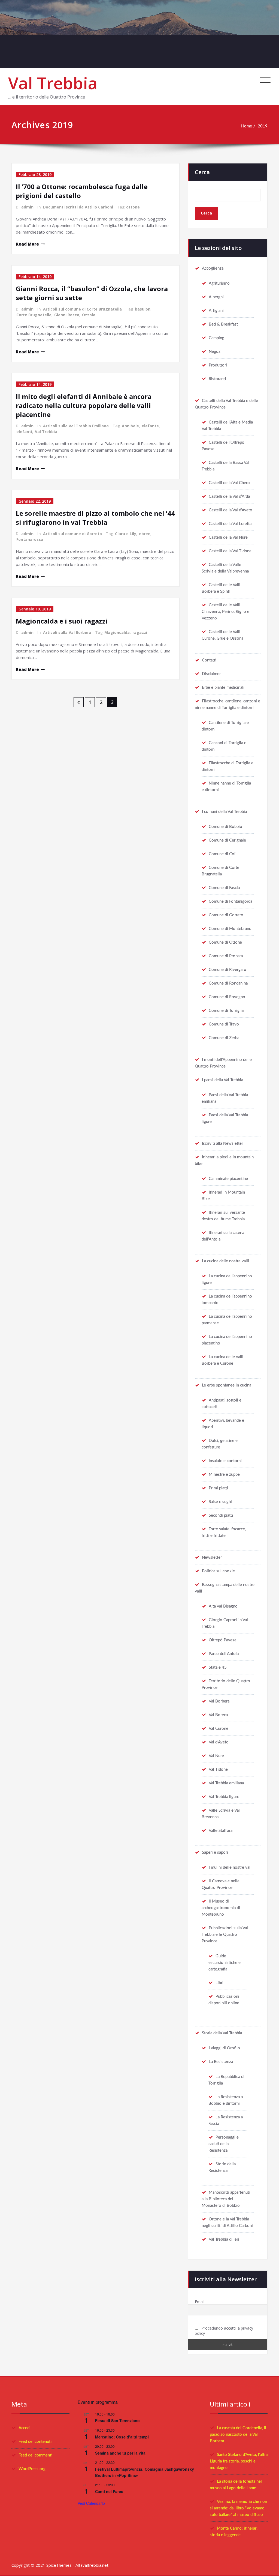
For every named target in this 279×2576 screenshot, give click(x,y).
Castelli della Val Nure (228, 537)
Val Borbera (219, 1701)
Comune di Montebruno (230, 929)
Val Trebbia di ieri (224, 2239)
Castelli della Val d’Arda (229, 497)
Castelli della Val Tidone (230, 551)
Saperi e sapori (215, 1852)
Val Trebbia (53, 83)
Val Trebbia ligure (224, 1797)
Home (247, 126)
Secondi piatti (221, 1515)
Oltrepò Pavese (223, 1640)
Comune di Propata (226, 956)
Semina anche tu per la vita (120, 2453)
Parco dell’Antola (224, 1654)
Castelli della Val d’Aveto (231, 510)
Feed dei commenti (35, 2455)
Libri (219, 1983)
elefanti (24, 432)
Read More (27, 244)
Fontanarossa (30, 539)
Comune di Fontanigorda (231, 901)
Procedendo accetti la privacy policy (224, 2331)
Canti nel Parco (109, 2491)
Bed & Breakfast (223, 324)
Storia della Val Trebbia (222, 2033)
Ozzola (89, 315)
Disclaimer (211, 674)
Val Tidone (218, 1769)
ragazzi (140, 632)
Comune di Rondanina (228, 983)
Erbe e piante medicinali (223, 688)
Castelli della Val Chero (229, 483)
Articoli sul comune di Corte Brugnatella (82, 309)
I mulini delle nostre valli (231, 1867)
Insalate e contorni (225, 1461)
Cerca (202, 172)
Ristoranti (217, 379)
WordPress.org (32, 2469)
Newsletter (212, 1557)
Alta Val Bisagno (223, 1606)
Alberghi (216, 297)
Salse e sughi (220, 1502)
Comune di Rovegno (227, 997)
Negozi (215, 352)
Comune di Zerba (224, 1038)
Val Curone (219, 1729)
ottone (133, 207)
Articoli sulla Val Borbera (67, 632)
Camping (216, 338)
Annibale (130, 426)
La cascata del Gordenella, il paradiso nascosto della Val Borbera (238, 2435)
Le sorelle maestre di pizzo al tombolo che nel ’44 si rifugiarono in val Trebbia (95, 518)
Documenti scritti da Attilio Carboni (78, 207)
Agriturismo (219, 283)
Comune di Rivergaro (228, 970)
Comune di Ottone (225, 942)
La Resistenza (221, 2062)
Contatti (209, 660)
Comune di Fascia (224, 888)
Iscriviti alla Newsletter (222, 1144)
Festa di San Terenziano (117, 2420)
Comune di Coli (223, 854)
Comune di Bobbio (225, 827)
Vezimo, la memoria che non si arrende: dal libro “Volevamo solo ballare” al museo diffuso (238, 2508)
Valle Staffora (221, 1831)
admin (27, 207)
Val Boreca (218, 1715)
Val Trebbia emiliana (226, 1783)
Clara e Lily (126, 534)
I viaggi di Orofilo (224, 2048)
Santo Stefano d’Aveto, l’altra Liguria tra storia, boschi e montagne (239, 2461)
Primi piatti (218, 1488)
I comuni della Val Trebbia (224, 812)
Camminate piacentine (228, 1179)
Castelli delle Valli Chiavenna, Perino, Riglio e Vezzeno (225, 612)
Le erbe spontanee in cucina (227, 1385)
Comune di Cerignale (227, 840)
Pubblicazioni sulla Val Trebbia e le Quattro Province (225, 1935)
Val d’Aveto (219, 1742)
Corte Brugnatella (34, 315)
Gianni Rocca (67, 315)
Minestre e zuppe (224, 1475)
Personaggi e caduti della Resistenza (224, 2144)
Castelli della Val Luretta (230, 524)
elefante (150, 426)
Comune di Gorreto (226, 915)
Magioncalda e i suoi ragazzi (62, 621)
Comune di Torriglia (226, 1011)
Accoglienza (213, 268)
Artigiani (216, 311)
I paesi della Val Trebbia (222, 1080)
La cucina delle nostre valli (225, 1261)
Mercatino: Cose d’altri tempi (122, 2437)
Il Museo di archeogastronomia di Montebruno (221, 1908)
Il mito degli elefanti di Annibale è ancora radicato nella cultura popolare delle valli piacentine (84, 405)
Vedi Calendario (91, 2503)
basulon (143, 309)
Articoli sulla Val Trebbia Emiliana (76, 426)
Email (200, 2302)
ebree (145, 534)
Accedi (25, 2428)
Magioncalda (117, 632)
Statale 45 (218, 1667)
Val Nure (216, 1756)
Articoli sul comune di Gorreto (72, 534)
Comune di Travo (224, 1024)
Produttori (218, 365)
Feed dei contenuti (35, 2442)
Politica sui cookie (218, 1571)
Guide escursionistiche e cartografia (225, 1963)
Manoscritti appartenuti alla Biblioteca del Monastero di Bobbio (226, 2199)
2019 (263, 126)
